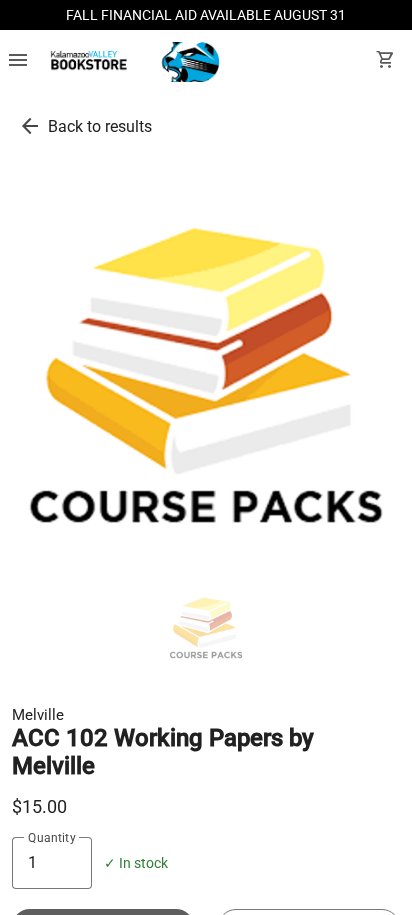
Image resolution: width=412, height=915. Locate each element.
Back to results (100, 126)
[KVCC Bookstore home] (131, 62)
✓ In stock (136, 863)
